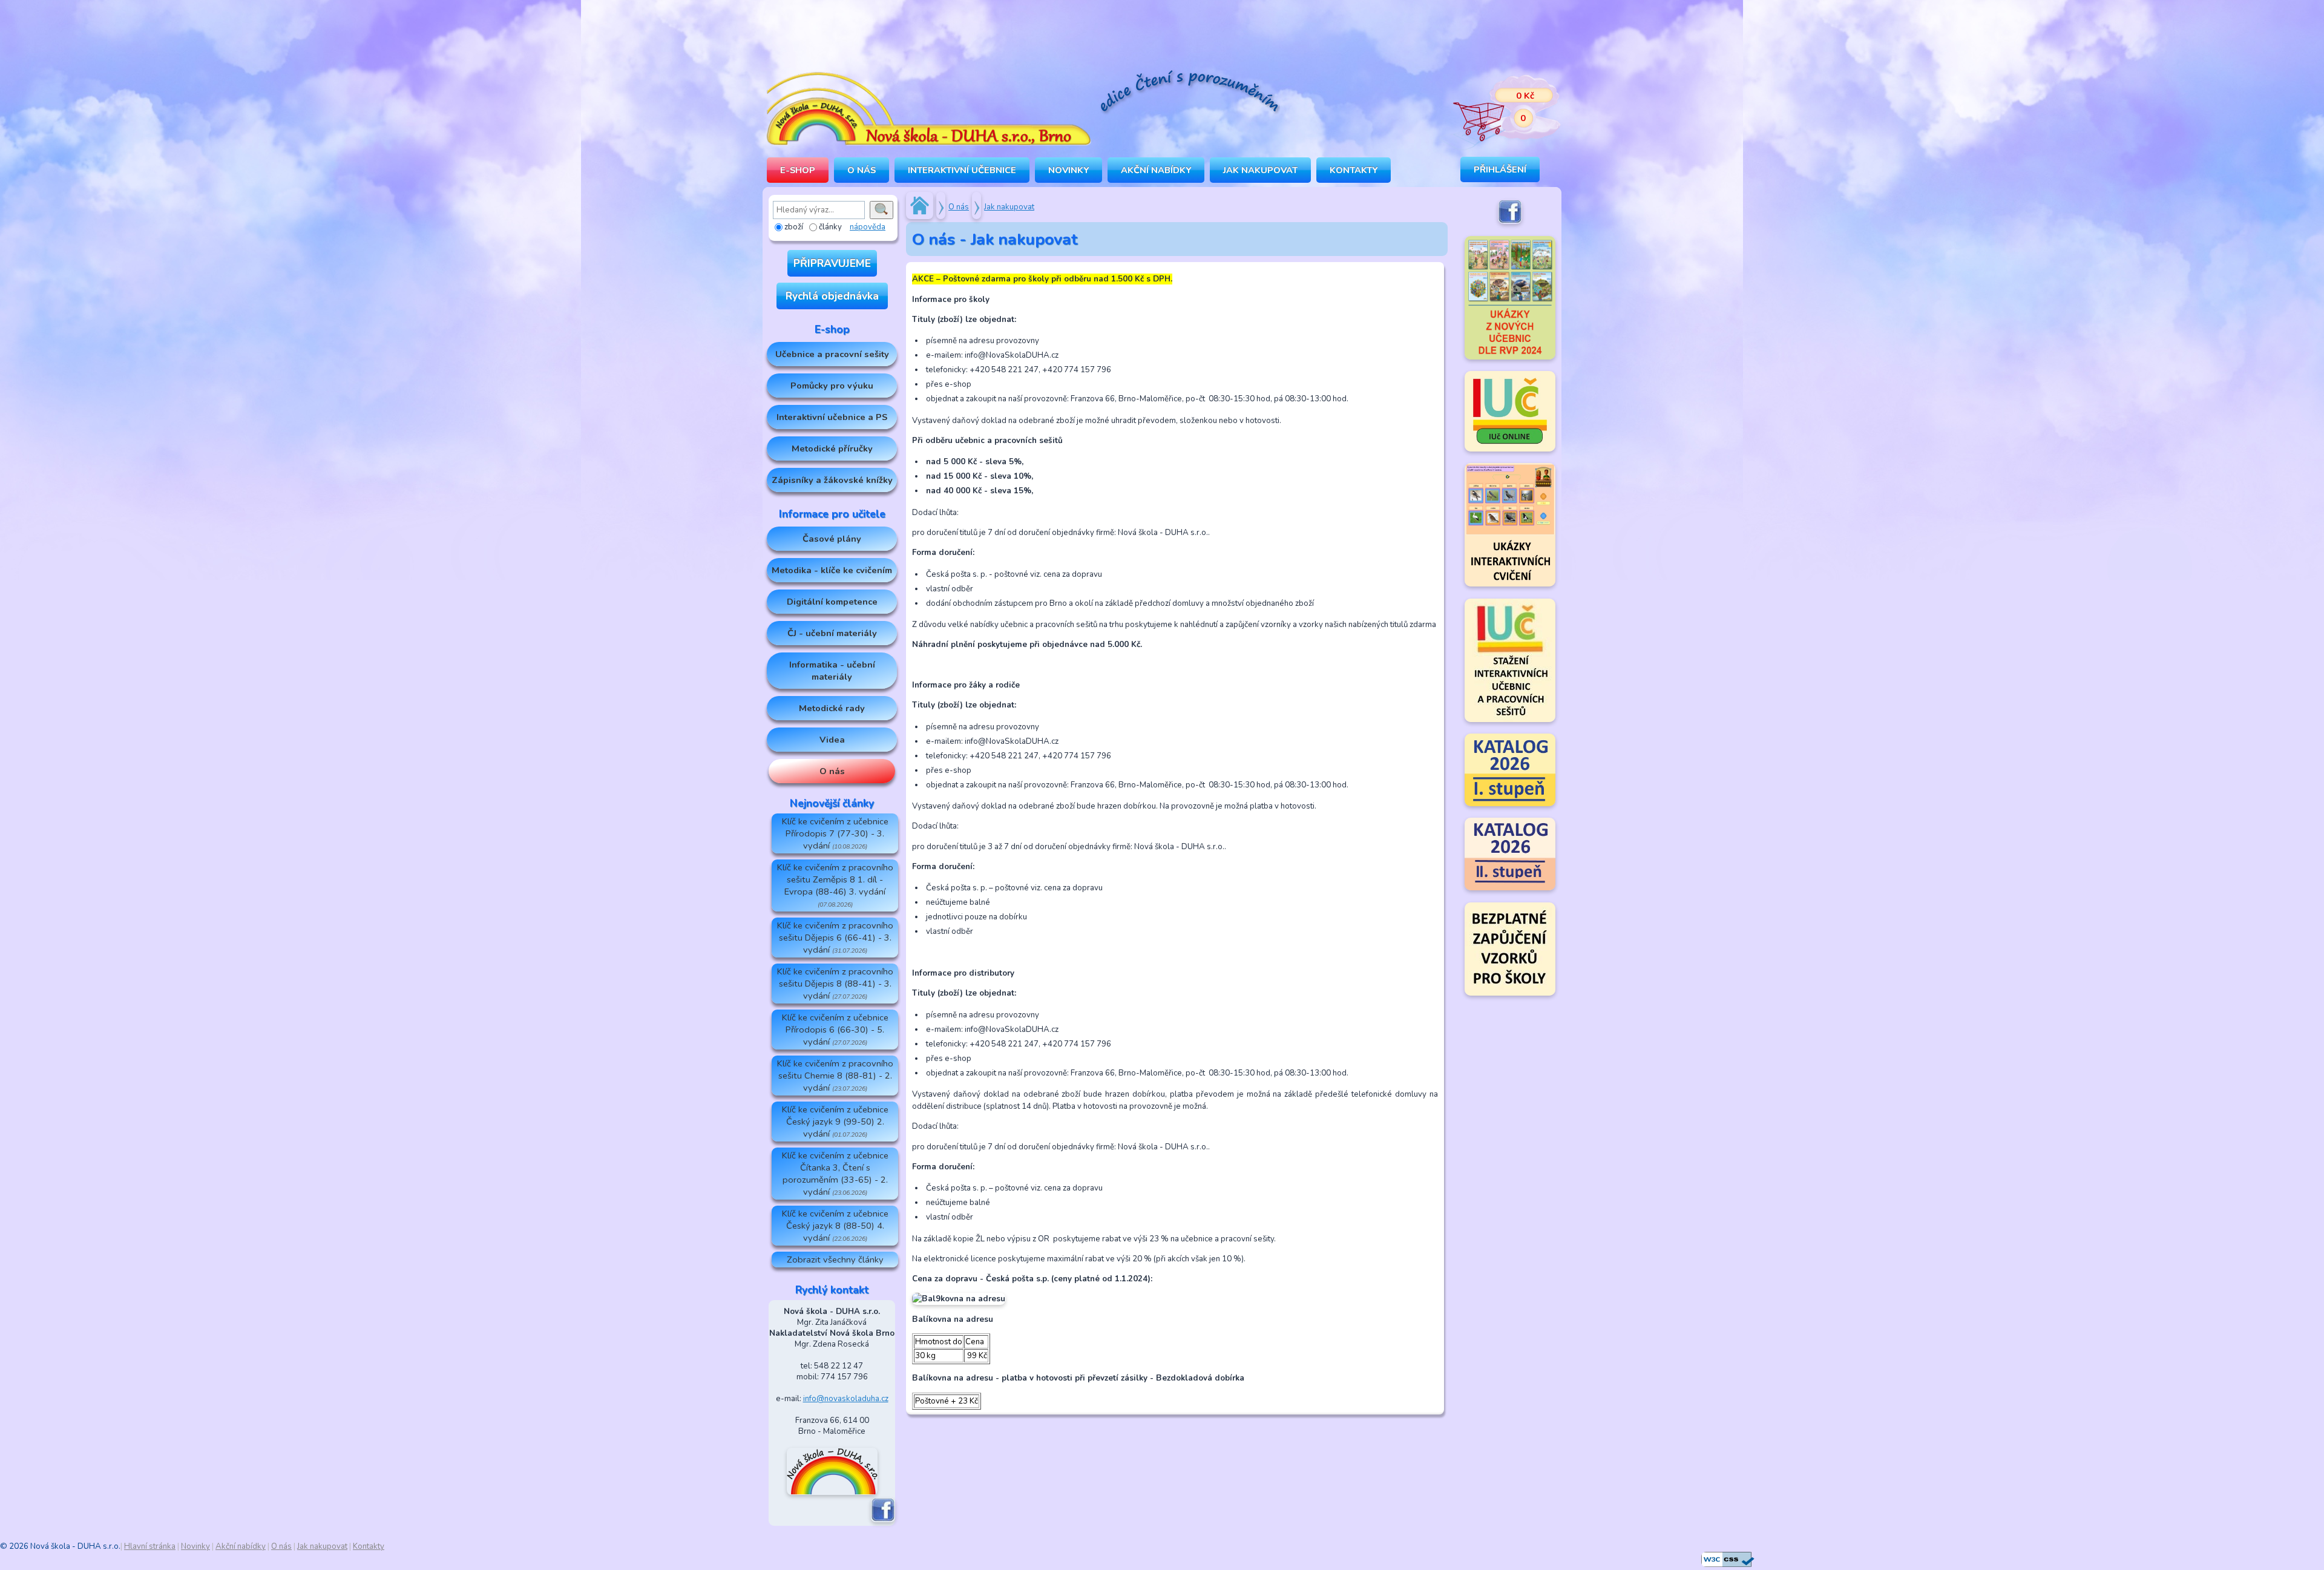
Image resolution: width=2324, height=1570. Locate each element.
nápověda (868, 227)
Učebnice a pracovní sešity (832, 354)
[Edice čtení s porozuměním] (1189, 94)
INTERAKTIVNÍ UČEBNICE (962, 170)
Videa (832, 740)
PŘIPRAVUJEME (832, 263)
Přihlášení (1500, 169)
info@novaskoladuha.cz (846, 1399)
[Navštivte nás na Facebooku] (883, 1520)
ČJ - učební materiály (832, 633)
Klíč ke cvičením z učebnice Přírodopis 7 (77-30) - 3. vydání (835, 833)
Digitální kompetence (832, 602)
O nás (832, 771)
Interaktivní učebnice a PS (832, 417)
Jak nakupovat (1260, 170)
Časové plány (832, 539)
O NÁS (862, 170)
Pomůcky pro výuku (832, 386)
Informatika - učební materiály (832, 671)
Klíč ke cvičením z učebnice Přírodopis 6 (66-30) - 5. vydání (835, 1030)
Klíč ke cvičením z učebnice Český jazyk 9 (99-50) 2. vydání (835, 1122)
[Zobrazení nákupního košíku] (1498, 109)
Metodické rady (832, 708)
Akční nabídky (1156, 170)
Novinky (1068, 170)
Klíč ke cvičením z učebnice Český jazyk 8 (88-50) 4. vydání (835, 1226)
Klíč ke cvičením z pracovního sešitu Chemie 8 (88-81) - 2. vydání (835, 1076)
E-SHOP (798, 170)
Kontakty (1354, 170)
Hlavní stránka (150, 1546)
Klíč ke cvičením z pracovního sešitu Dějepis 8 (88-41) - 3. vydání (835, 984)
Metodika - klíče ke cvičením (832, 570)
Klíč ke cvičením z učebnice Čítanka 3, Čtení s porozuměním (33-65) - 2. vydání (835, 1174)
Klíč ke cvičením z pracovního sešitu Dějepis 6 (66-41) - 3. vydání (835, 938)
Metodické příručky (832, 448)
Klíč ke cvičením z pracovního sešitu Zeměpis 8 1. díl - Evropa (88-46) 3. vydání (835, 885)
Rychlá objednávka (832, 296)
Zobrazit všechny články (835, 1260)
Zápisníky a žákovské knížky (832, 480)
